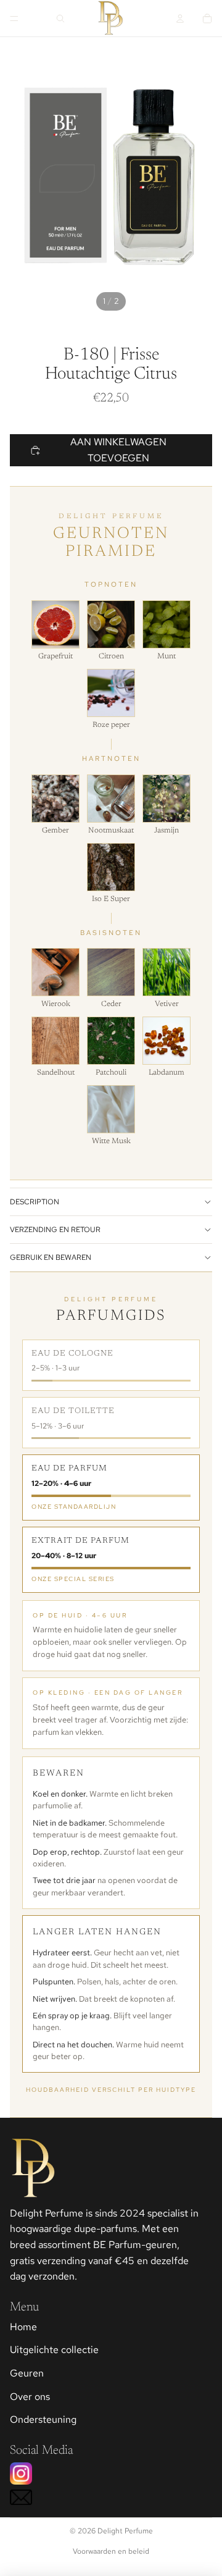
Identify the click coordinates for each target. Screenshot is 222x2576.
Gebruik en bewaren (51, 1257)
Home (23, 2327)
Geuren (27, 2373)
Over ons (30, 2397)
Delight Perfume (125, 2531)
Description (35, 1202)
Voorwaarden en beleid (111, 2551)
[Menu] (14, 19)
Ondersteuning (43, 2419)
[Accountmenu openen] (180, 19)
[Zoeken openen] (60, 19)
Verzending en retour (55, 1230)
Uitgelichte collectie (54, 2350)
